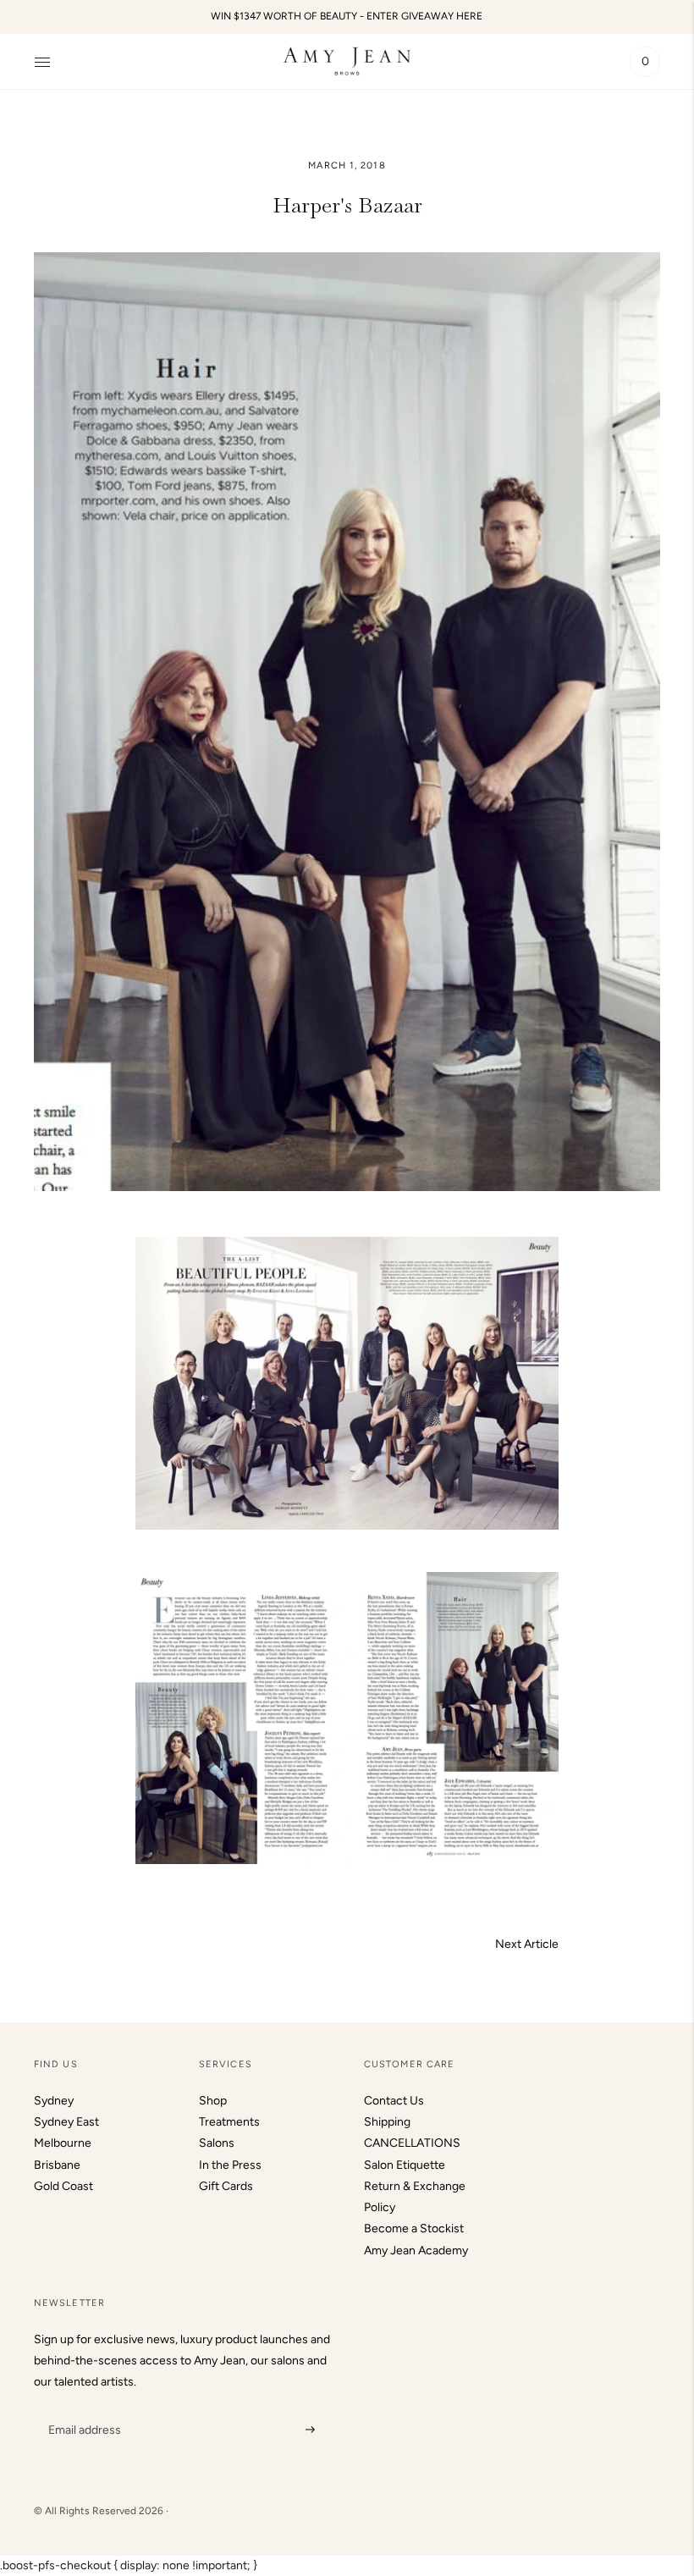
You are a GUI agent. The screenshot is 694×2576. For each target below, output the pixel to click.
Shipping (387, 2122)
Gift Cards (226, 2186)
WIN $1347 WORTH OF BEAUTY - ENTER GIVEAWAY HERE (347, 16)
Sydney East (66, 2122)
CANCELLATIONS (412, 2143)
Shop (213, 2101)
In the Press (230, 2165)
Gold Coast (63, 2186)
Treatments (229, 2122)
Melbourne (63, 2143)
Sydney (54, 2101)
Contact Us (394, 2101)
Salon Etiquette (405, 2165)
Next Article (527, 1944)
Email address (83, 2408)
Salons (217, 2143)
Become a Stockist (414, 2228)
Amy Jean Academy (416, 2251)
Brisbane (57, 2165)
